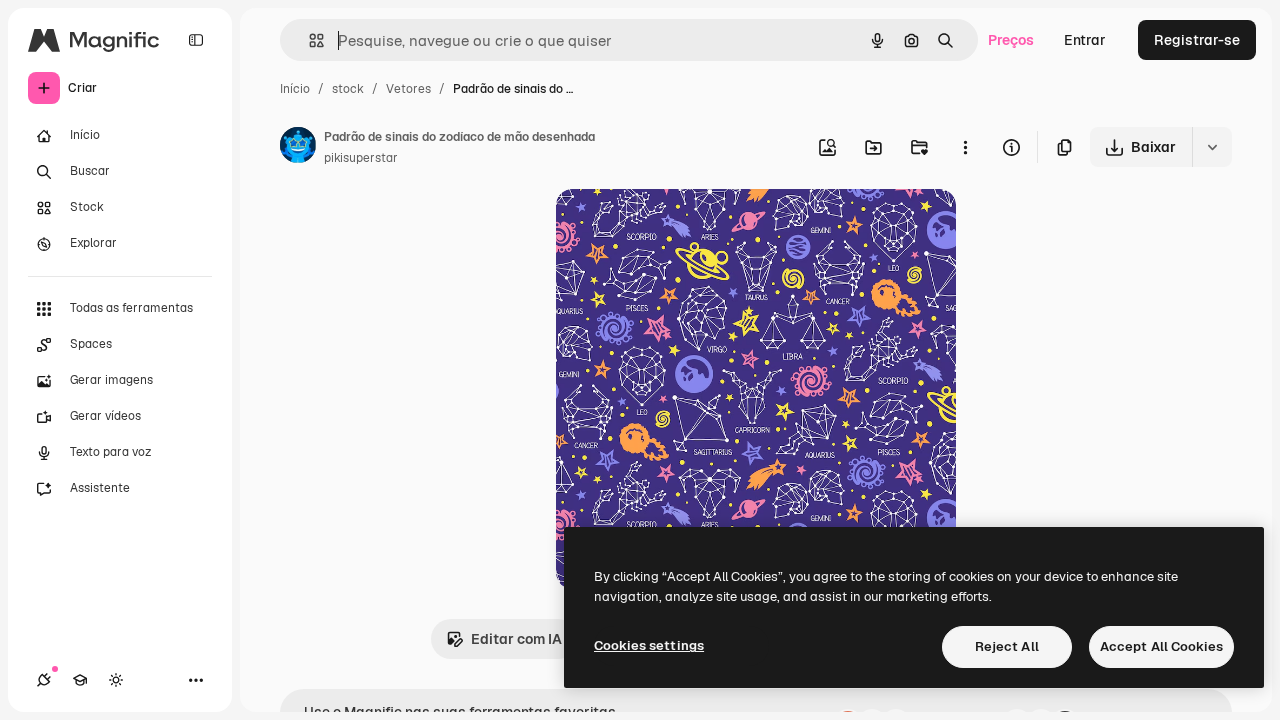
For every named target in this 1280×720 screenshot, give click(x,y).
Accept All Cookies (1161, 646)
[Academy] (80, 680)
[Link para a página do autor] (298, 148)
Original (684, 227)
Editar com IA (516, 639)
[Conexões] (44, 680)
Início (295, 89)
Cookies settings (649, 645)
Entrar (1085, 40)
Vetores (408, 89)
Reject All (1007, 646)
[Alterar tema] (116, 680)
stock (348, 89)
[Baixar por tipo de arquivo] (1212, 147)
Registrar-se (1197, 40)
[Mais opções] (965, 147)
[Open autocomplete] (308, 40)
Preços (1011, 40)
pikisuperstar (361, 158)
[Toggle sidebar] (196, 40)
